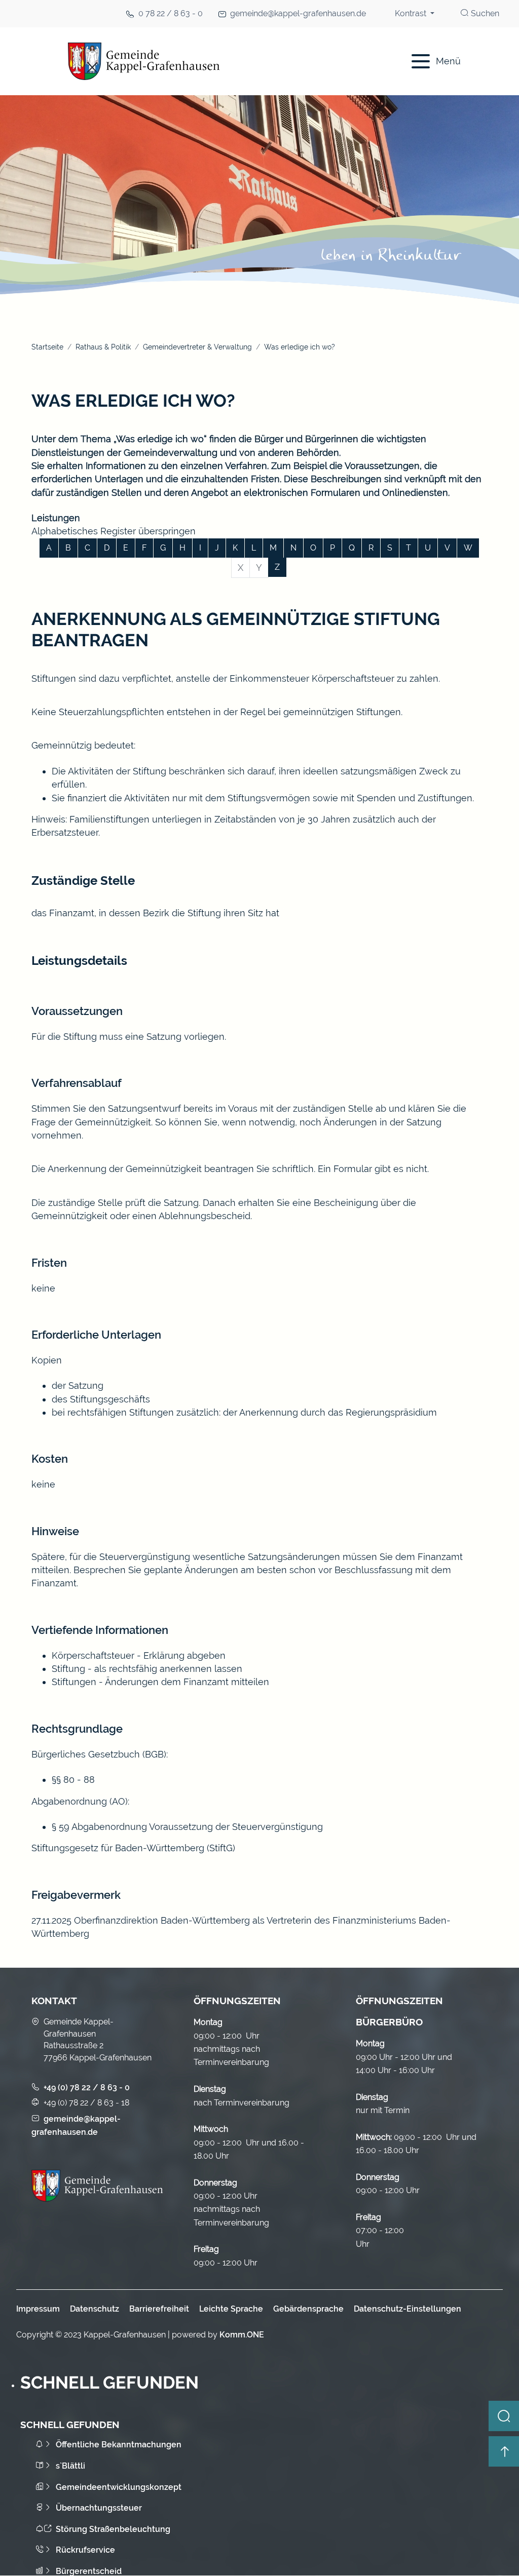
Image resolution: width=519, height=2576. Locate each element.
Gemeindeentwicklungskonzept (119, 2487)
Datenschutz (95, 2309)
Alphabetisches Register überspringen (114, 531)
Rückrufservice (85, 2550)
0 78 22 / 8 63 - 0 (171, 13)
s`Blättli (70, 2466)
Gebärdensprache (308, 2309)
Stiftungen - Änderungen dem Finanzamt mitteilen (160, 1682)
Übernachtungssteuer (99, 2508)
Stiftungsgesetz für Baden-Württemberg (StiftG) (133, 1848)
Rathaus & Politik (103, 347)
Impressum (38, 2309)
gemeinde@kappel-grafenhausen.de (298, 13)
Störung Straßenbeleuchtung (113, 2529)
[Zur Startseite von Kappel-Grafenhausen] (209, 61)
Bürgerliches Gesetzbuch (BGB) (99, 1754)
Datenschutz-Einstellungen (407, 2309)
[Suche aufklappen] (504, 2416)
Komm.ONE (242, 2335)
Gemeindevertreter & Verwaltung (197, 347)
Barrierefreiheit (159, 2309)
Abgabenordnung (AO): (80, 1801)
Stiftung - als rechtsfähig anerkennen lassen (147, 1669)
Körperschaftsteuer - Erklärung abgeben (139, 1655)
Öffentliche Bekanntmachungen (119, 2445)
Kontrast (412, 13)
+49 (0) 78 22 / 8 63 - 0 (87, 2087)
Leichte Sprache (231, 2309)
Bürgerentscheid (89, 2571)
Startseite (47, 347)
